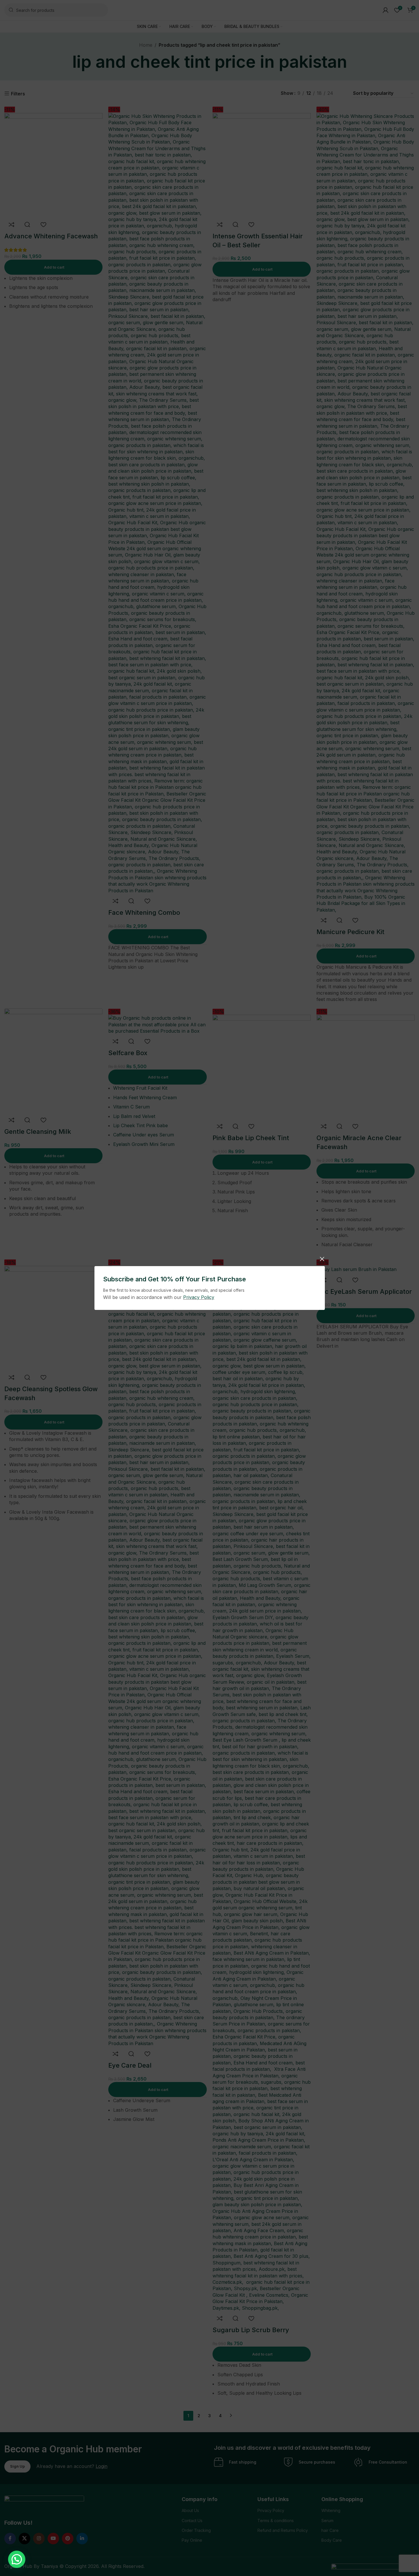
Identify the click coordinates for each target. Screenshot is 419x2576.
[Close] (322, 1259)
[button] (17, 2559)
